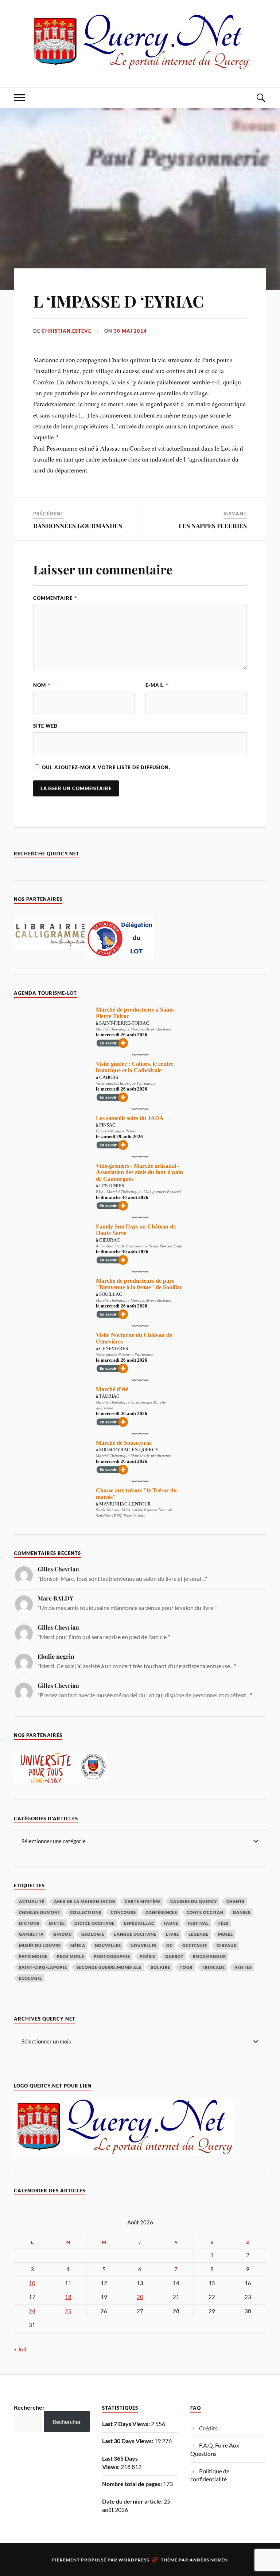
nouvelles (144, 1945)
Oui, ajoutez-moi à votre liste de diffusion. (105, 767)
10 (32, 2283)
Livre (172, 1934)
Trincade (213, 1967)
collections (86, 1912)
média (78, 1945)
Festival (198, 1923)
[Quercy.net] (140, 65)
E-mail (157, 685)
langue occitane (135, 1934)
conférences (161, 1912)
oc (170, 1945)
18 (68, 2297)
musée (225, 1934)
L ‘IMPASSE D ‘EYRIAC (118, 301)
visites (243, 1967)
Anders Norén (209, 2560)
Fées (223, 1923)
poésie (148, 1956)
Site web (45, 726)
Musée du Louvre (40, 1945)
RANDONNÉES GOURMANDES (78, 526)
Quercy (174, 1956)
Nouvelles (108, 1945)
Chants (236, 1901)
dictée (57, 1923)
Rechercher (29, 2407)
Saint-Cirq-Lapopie (43, 1967)
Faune (171, 1923)
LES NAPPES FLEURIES (213, 526)
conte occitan (205, 1912)
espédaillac (139, 1923)
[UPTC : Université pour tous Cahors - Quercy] (46, 1782)
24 (32, 2311)
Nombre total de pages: (133, 2484)
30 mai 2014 (130, 331)
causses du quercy (194, 1901)
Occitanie (195, 1945)
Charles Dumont (40, 1912)
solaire (161, 1967)
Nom (42, 685)
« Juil (20, 2349)
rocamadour (209, 1956)
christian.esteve (66, 331)
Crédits (208, 2428)
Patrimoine (33, 1956)
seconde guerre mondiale (109, 1967)
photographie (112, 1956)
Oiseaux (227, 1945)
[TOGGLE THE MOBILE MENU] (19, 98)
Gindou (63, 1934)
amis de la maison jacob (85, 1901)
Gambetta (31, 1934)
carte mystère (143, 1901)
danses (242, 1912)
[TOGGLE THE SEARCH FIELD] (261, 98)
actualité (32, 1901)
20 (140, 2297)
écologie (30, 1978)
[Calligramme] (50, 948)
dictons (29, 1923)
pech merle (71, 1956)
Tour (186, 1967)
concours (123, 1912)
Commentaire (55, 598)
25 (68, 2311)
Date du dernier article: (133, 2501)
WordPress (134, 2560)
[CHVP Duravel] (93, 1778)
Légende (199, 1934)
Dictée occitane (94, 1923)
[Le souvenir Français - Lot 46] (120, 956)
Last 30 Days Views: (128, 2441)
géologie (93, 1934)
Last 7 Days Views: (127, 2424)
